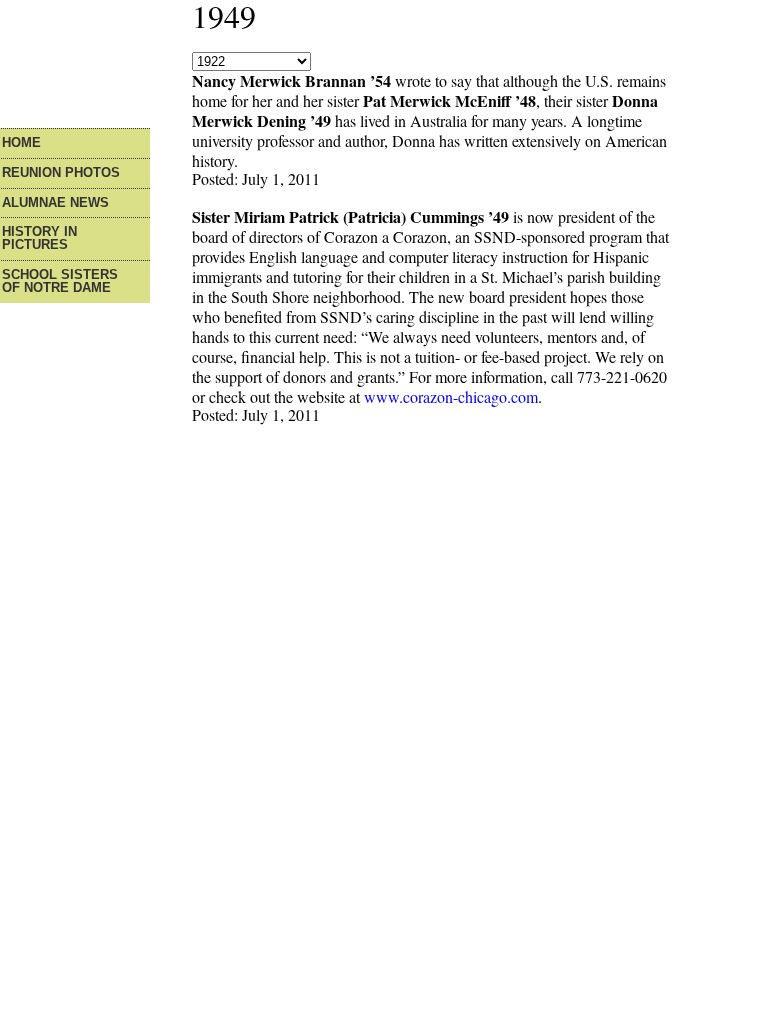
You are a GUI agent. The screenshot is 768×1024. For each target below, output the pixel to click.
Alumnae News (55, 203)
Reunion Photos (61, 173)
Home (21, 143)
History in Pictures (39, 239)
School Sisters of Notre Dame (60, 282)
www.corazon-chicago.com (451, 396)
